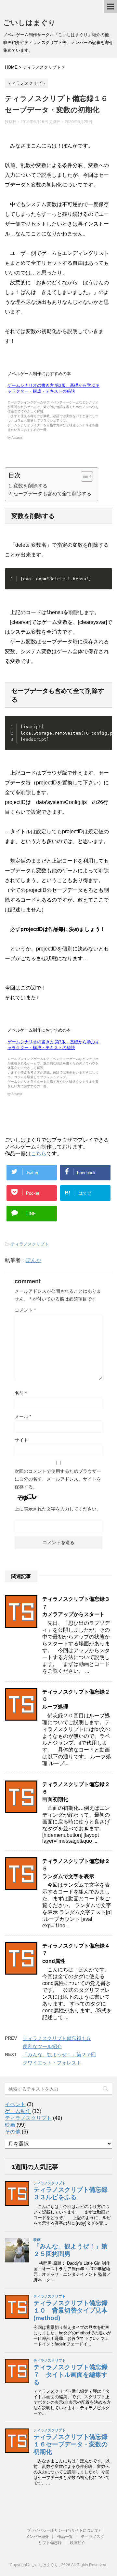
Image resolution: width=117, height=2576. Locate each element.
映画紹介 (78, 2543)
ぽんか (33, 1260)
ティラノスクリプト (30, 1244)
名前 (21, 1393)
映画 (10, 2125)
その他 (13, 2132)
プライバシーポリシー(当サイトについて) (63, 2530)
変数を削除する (30, 486)
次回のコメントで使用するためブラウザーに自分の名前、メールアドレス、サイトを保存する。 (58, 1479)
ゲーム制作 (18, 2111)
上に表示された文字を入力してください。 (58, 1509)
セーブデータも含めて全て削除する (52, 493)
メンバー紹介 (37, 2537)
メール (23, 1416)
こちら (39, 1154)
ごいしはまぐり (29, 23)
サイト (21, 1440)
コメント (25, 1310)
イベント (15, 2104)
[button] (84, 476)
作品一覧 (65, 2537)
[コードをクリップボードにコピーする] (105, 576)
